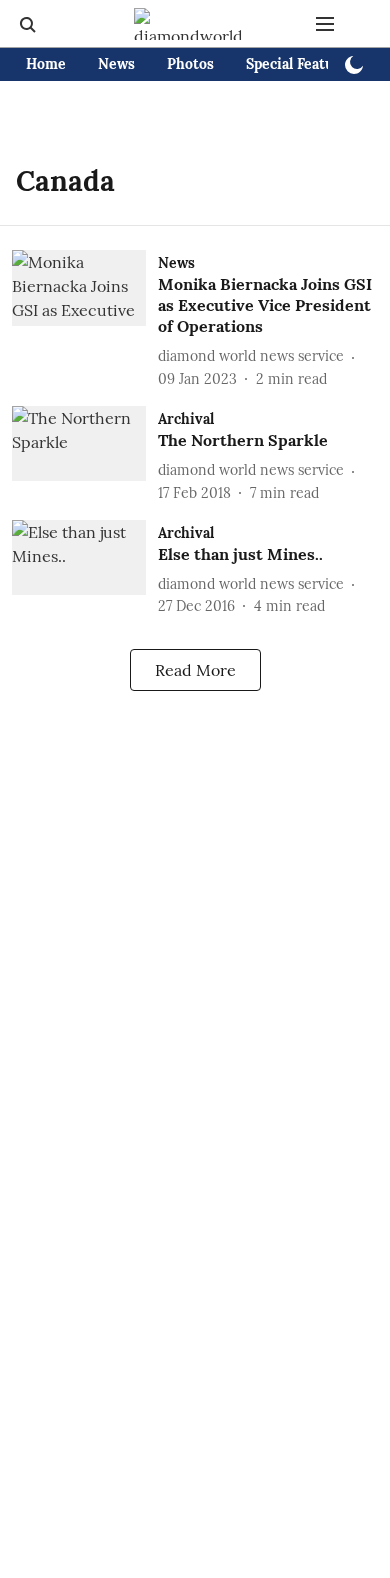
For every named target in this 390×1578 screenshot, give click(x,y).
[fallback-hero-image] (85, 319)
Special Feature (297, 64)
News (116, 64)
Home (46, 64)
